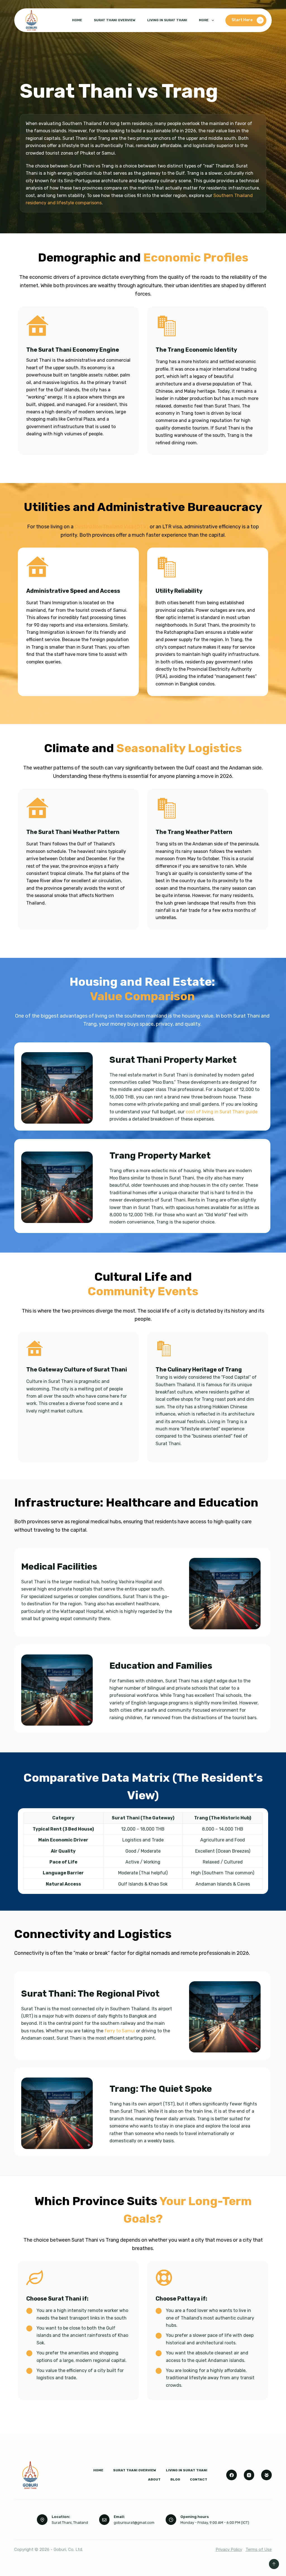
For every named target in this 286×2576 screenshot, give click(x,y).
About (154, 2479)
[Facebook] (232, 2475)
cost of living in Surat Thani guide (221, 1112)
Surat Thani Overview (115, 20)
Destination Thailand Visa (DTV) (111, 527)
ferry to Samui (119, 2031)
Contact (199, 2479)
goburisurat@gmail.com (134, 2523)
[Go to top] (274, 2564)
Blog (175, 2479)
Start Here (242, 20)
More (204, 20)
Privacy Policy (229, 2549)
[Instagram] (249, 2475)
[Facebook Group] (266, 2475)
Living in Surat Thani (167, 20)
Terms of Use (259, 2549)
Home (77, 20)
